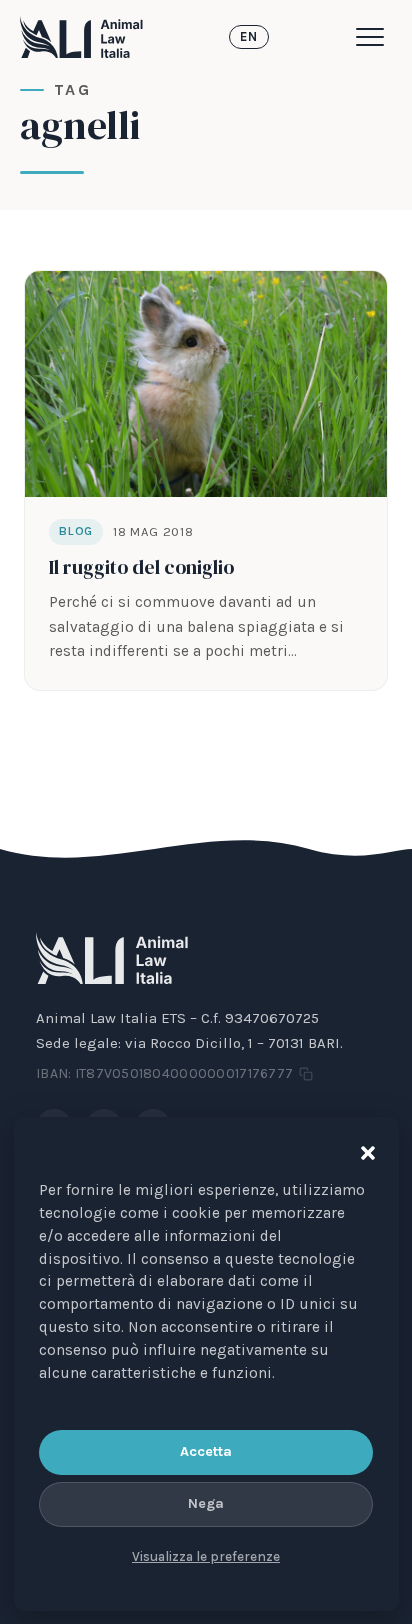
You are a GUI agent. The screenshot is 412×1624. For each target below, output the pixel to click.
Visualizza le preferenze (206, 1556)
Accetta (206, 1451)
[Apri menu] (374, 37)
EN (249, 36)
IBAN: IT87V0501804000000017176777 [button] (164, 1073)
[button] (363, 1149)
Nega (206, 1503)
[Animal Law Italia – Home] (81, 37)
